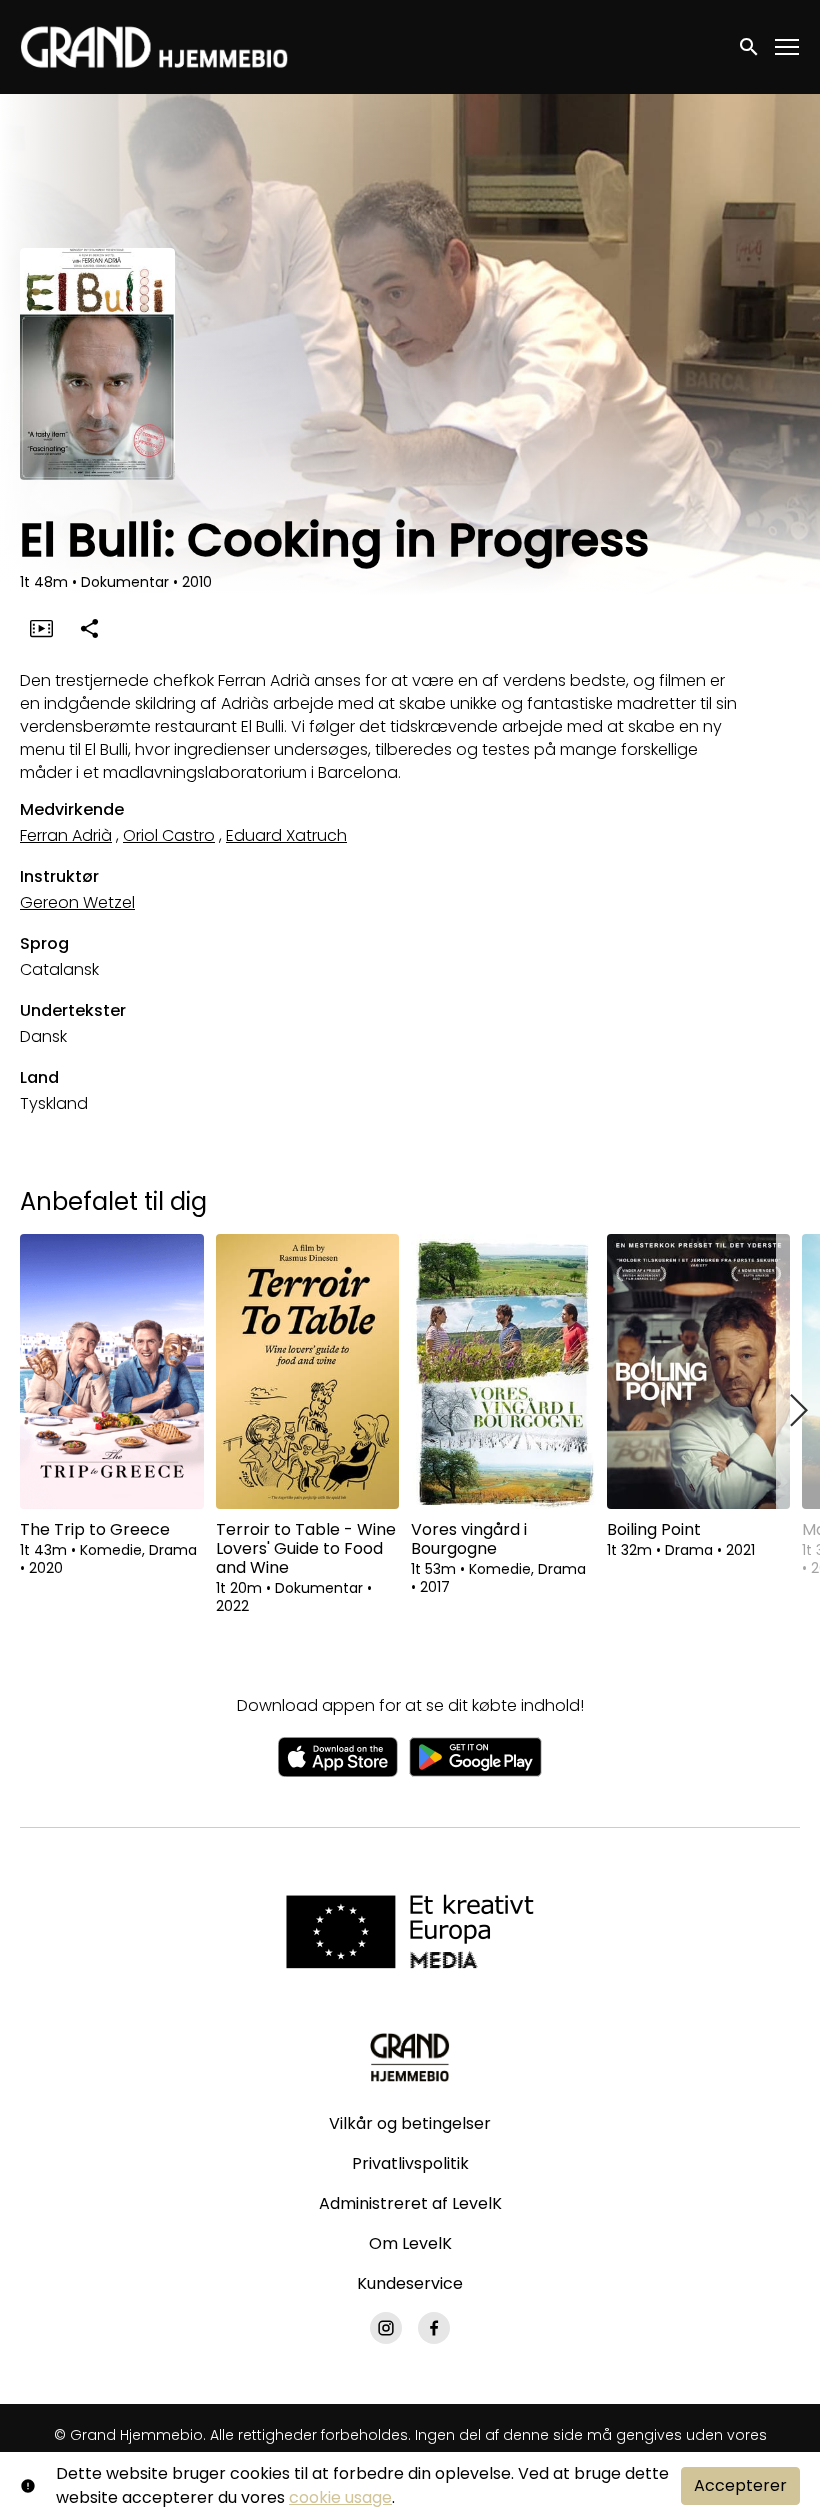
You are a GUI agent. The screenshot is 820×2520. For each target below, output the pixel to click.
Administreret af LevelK (410, 2203)
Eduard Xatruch (286, 835)
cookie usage (340, 2497)
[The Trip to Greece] (112, 1371)
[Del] (89, 628)
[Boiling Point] (699, 1371)
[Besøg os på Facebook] (434, 2328)
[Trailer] (41, 628)
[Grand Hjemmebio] (409, 2057)
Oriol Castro (169, 835)
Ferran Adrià (66, 835)
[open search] (750, 46)
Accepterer (740, 2485)
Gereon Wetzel (77, 902)
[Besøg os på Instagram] (386, 2328)
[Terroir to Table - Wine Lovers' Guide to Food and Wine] (308, 1371)
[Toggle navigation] (788, 47)
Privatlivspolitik (410, 2163)
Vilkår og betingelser (410, 2123)
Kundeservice (410, 2283)
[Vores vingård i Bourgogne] (503, 1371)
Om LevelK (410, 2243)
